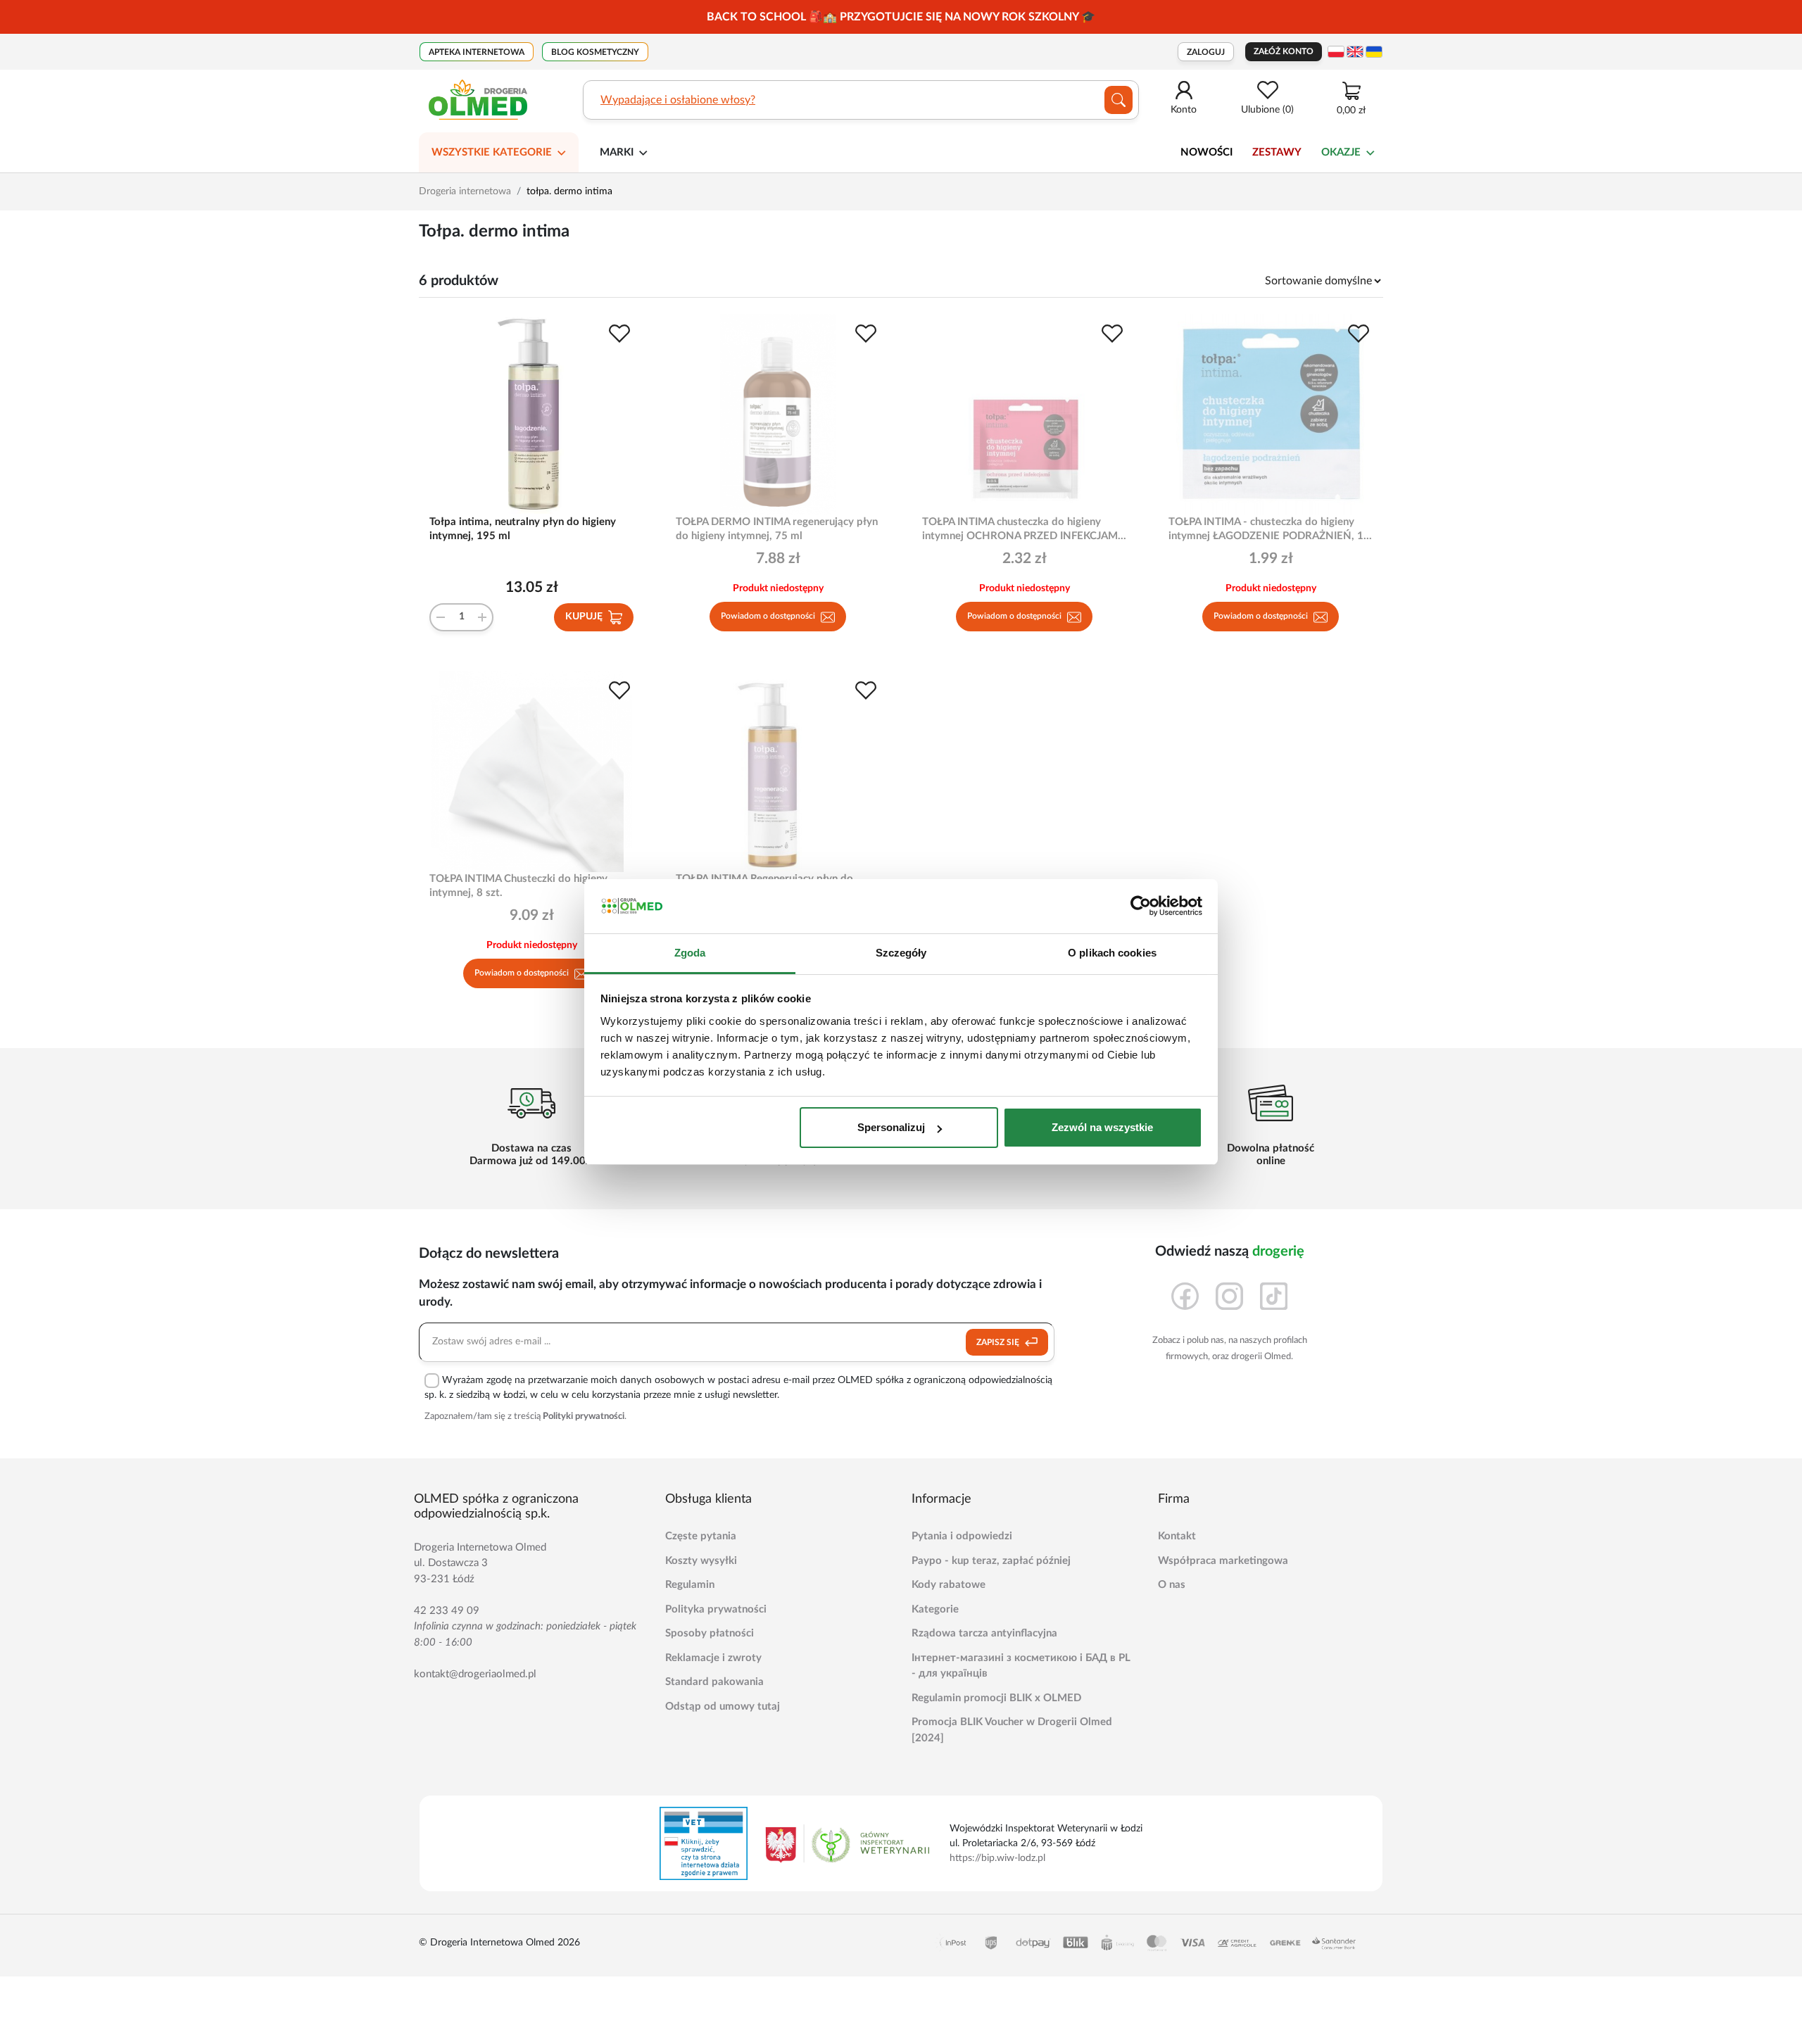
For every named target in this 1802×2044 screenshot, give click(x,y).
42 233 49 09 (447, 1611)
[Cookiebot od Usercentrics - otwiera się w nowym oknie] (1141, 907)
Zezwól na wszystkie (1102, 1127)
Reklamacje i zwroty (713, 1658)
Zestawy (1277, 152)
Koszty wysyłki (701, 1561)
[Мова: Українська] (1374, 52)
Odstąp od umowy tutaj (723, 1707)
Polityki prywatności (584, 1417)
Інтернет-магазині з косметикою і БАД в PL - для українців (1021, 1666)
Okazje (1341, 152)
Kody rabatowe (949, 1585)
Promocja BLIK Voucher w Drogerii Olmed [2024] (1012, 1730)
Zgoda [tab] (690, 953)
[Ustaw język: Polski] (1336, 52)
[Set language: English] (1355, 52)
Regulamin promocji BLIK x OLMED (996, 1698)
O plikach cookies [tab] (1112, 953)
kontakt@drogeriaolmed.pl (475, 1674)
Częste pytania (701, 1536)
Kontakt (1177, 1536)
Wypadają (625, 100)
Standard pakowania (714, 1682)
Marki (617, 152)
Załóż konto (1284, 51)
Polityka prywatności (716, 1609)
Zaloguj (1206, 52)
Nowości (1206, 152)
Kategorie (935, 1609)
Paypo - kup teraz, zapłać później (991, 1561)
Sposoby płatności (710, 1633)
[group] (901, 17)
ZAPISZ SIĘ (999, 1342)
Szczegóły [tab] (901, 953)
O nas (1172, 1585)
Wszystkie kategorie (492, 152)
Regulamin (690, 1585)
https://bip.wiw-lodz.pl (997, 1858)
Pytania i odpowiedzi (962, 1536)
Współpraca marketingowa (1223, 1561)
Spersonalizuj (891, 1127)
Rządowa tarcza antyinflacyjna (984, 1633)
